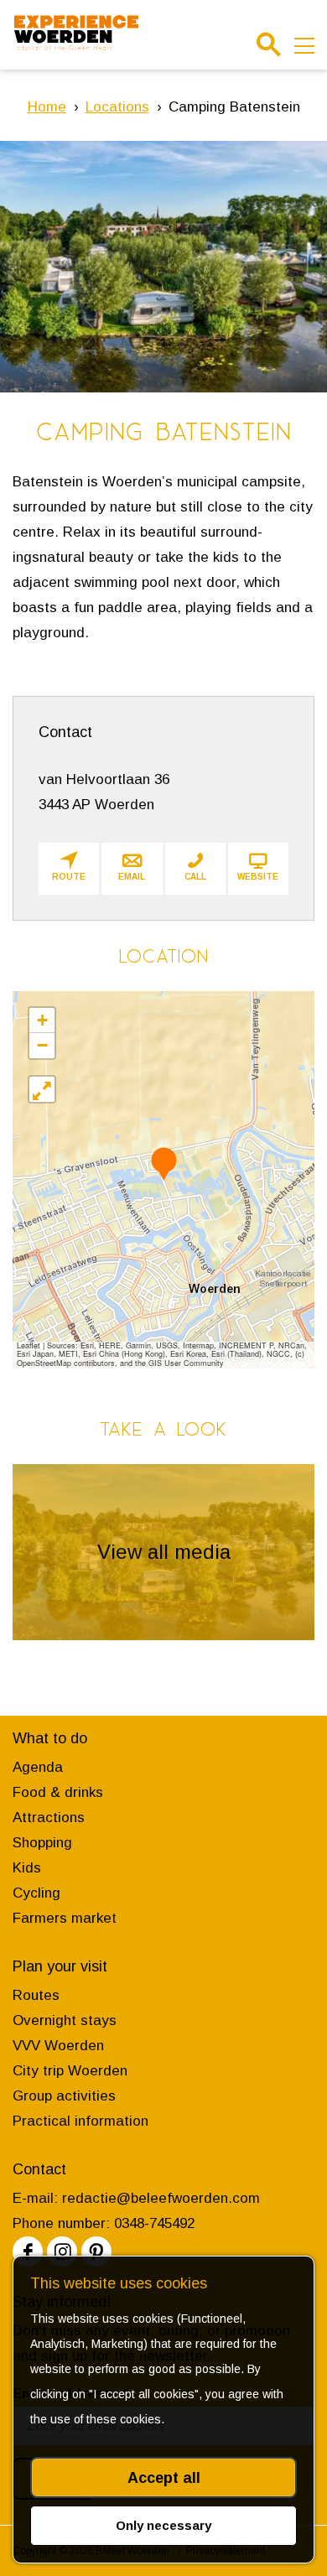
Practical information (80, 2121)
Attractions (49, 1818)
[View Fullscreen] (42, 1089)
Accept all (164, 2478)
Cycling (36, 1893)
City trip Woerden (70, 2071)
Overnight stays (65, 2020)
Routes (36, 1995)
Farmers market (65, 1918)
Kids (27, 1868)
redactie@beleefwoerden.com (161, 2198)
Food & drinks (58, 1792)
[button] (164, 1163)
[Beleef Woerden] (76, 34)
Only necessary (163, 2525)
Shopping (42, 1843)
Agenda (38, 1767)
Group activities (64, 2096)
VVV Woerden (58, 2046)
